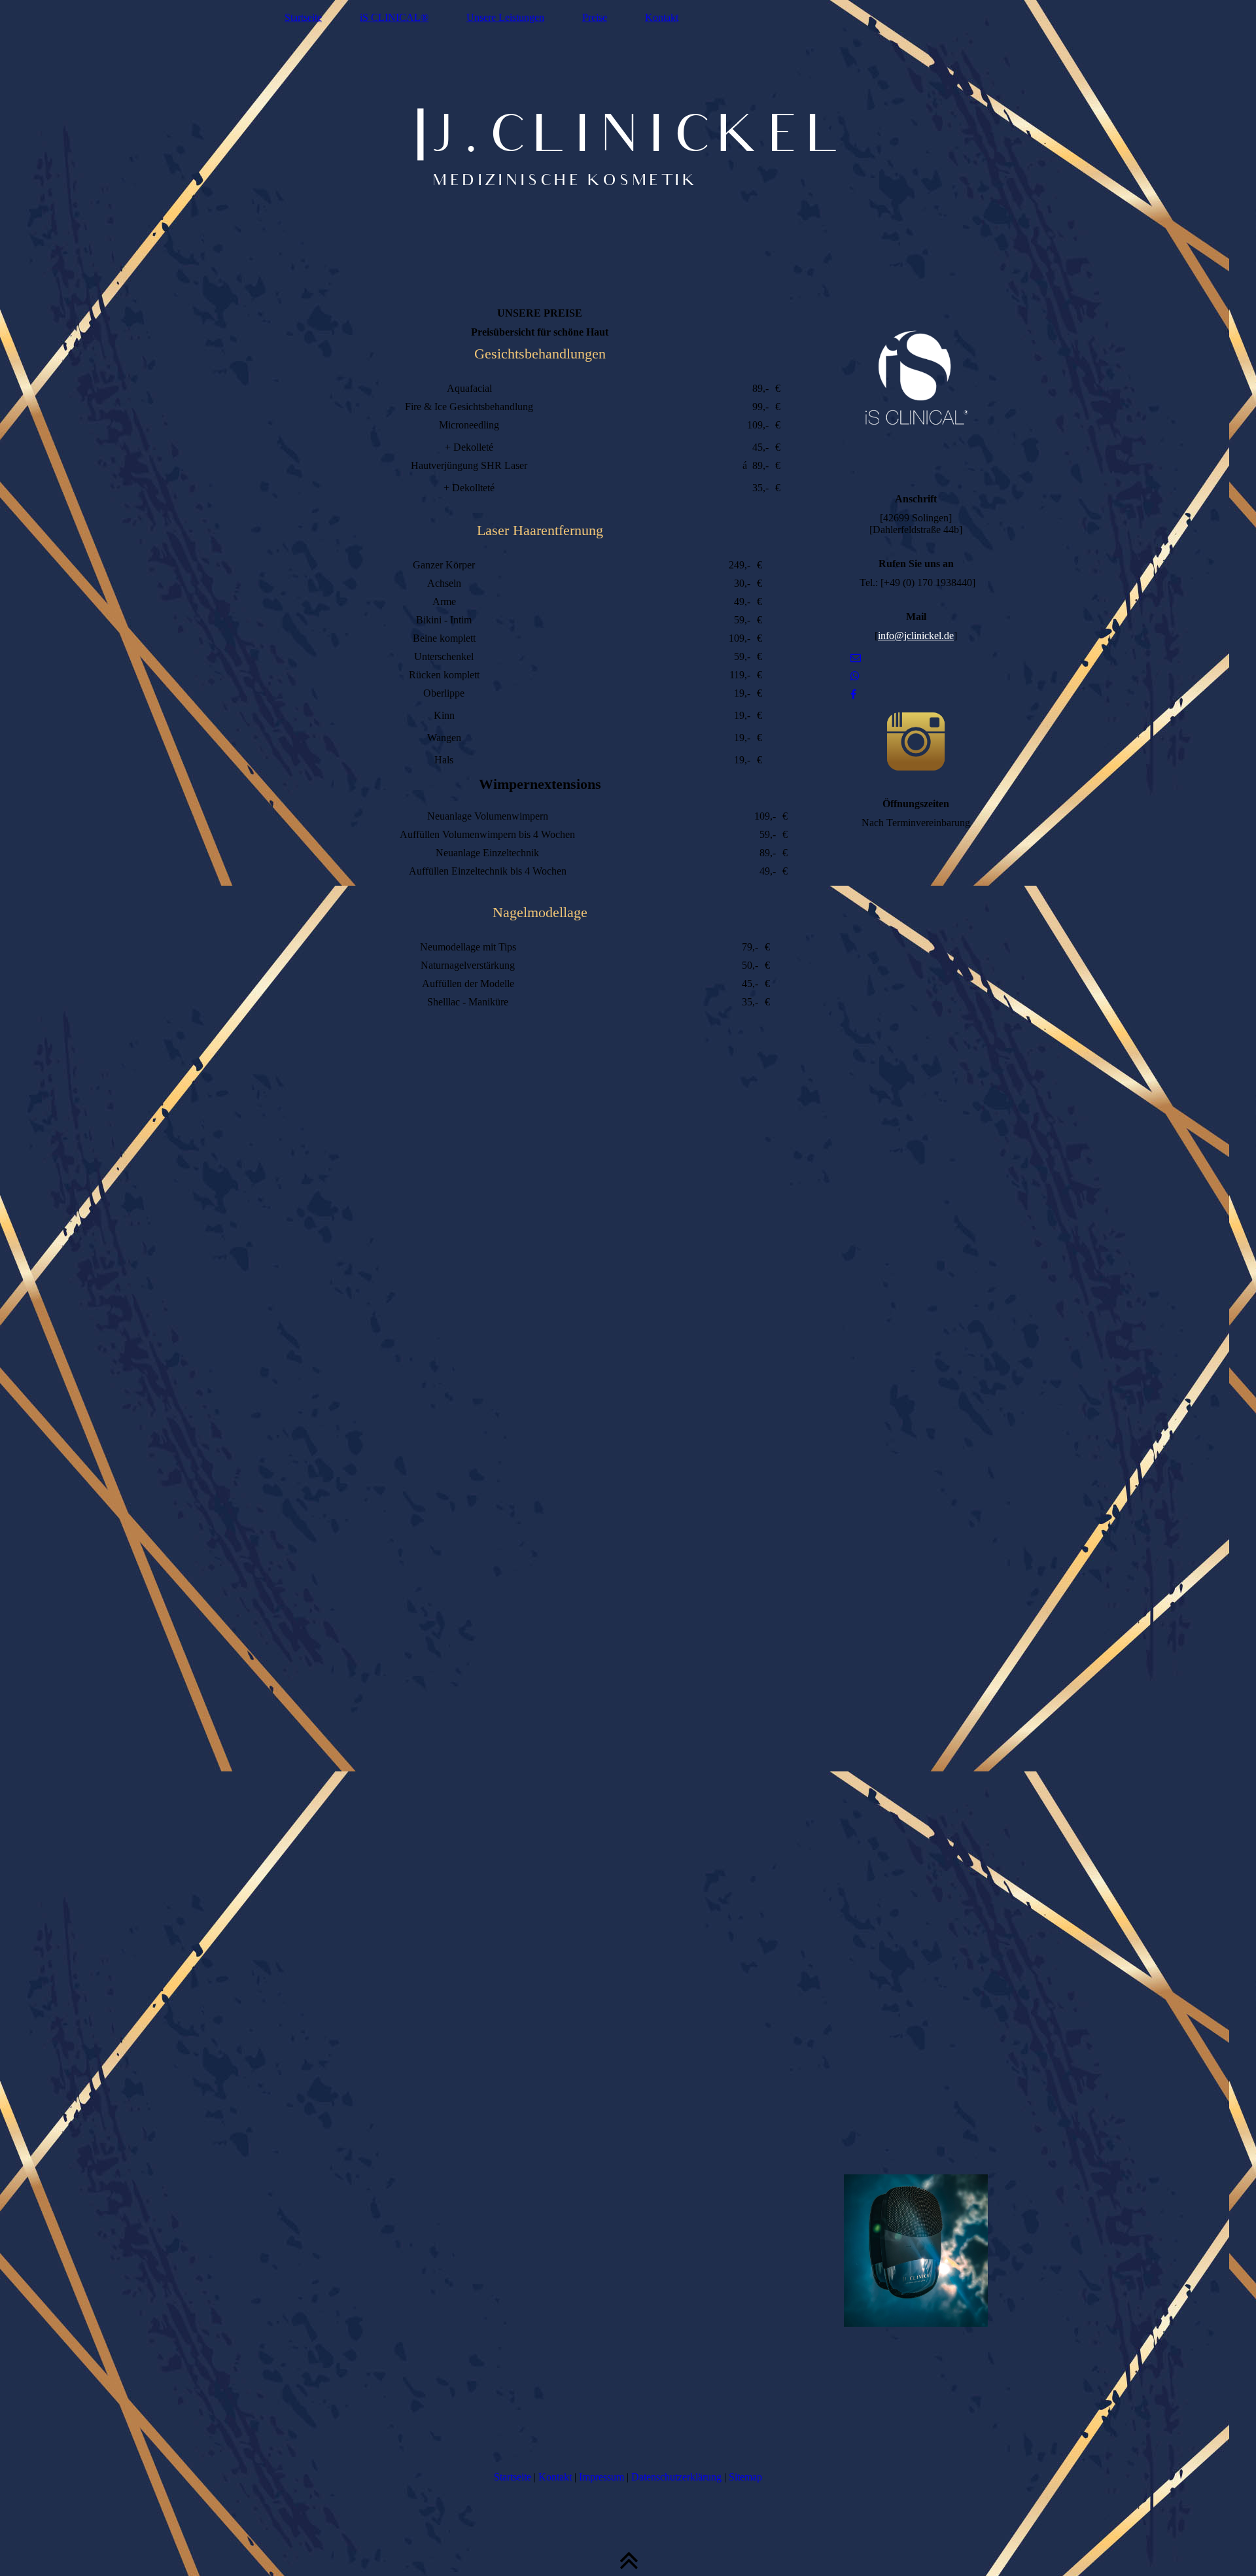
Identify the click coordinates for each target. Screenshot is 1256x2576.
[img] (628, 147)
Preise (595, 17)
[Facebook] (853, 694)
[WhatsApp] (855, 676)
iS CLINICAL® (394, 17)
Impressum (602, 2477)
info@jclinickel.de (916, 635)
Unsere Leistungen (505, 17)
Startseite (303, 17)
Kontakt (662, 17)
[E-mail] (856, 658)
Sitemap (745, 2477)
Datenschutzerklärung (676, 2477)
